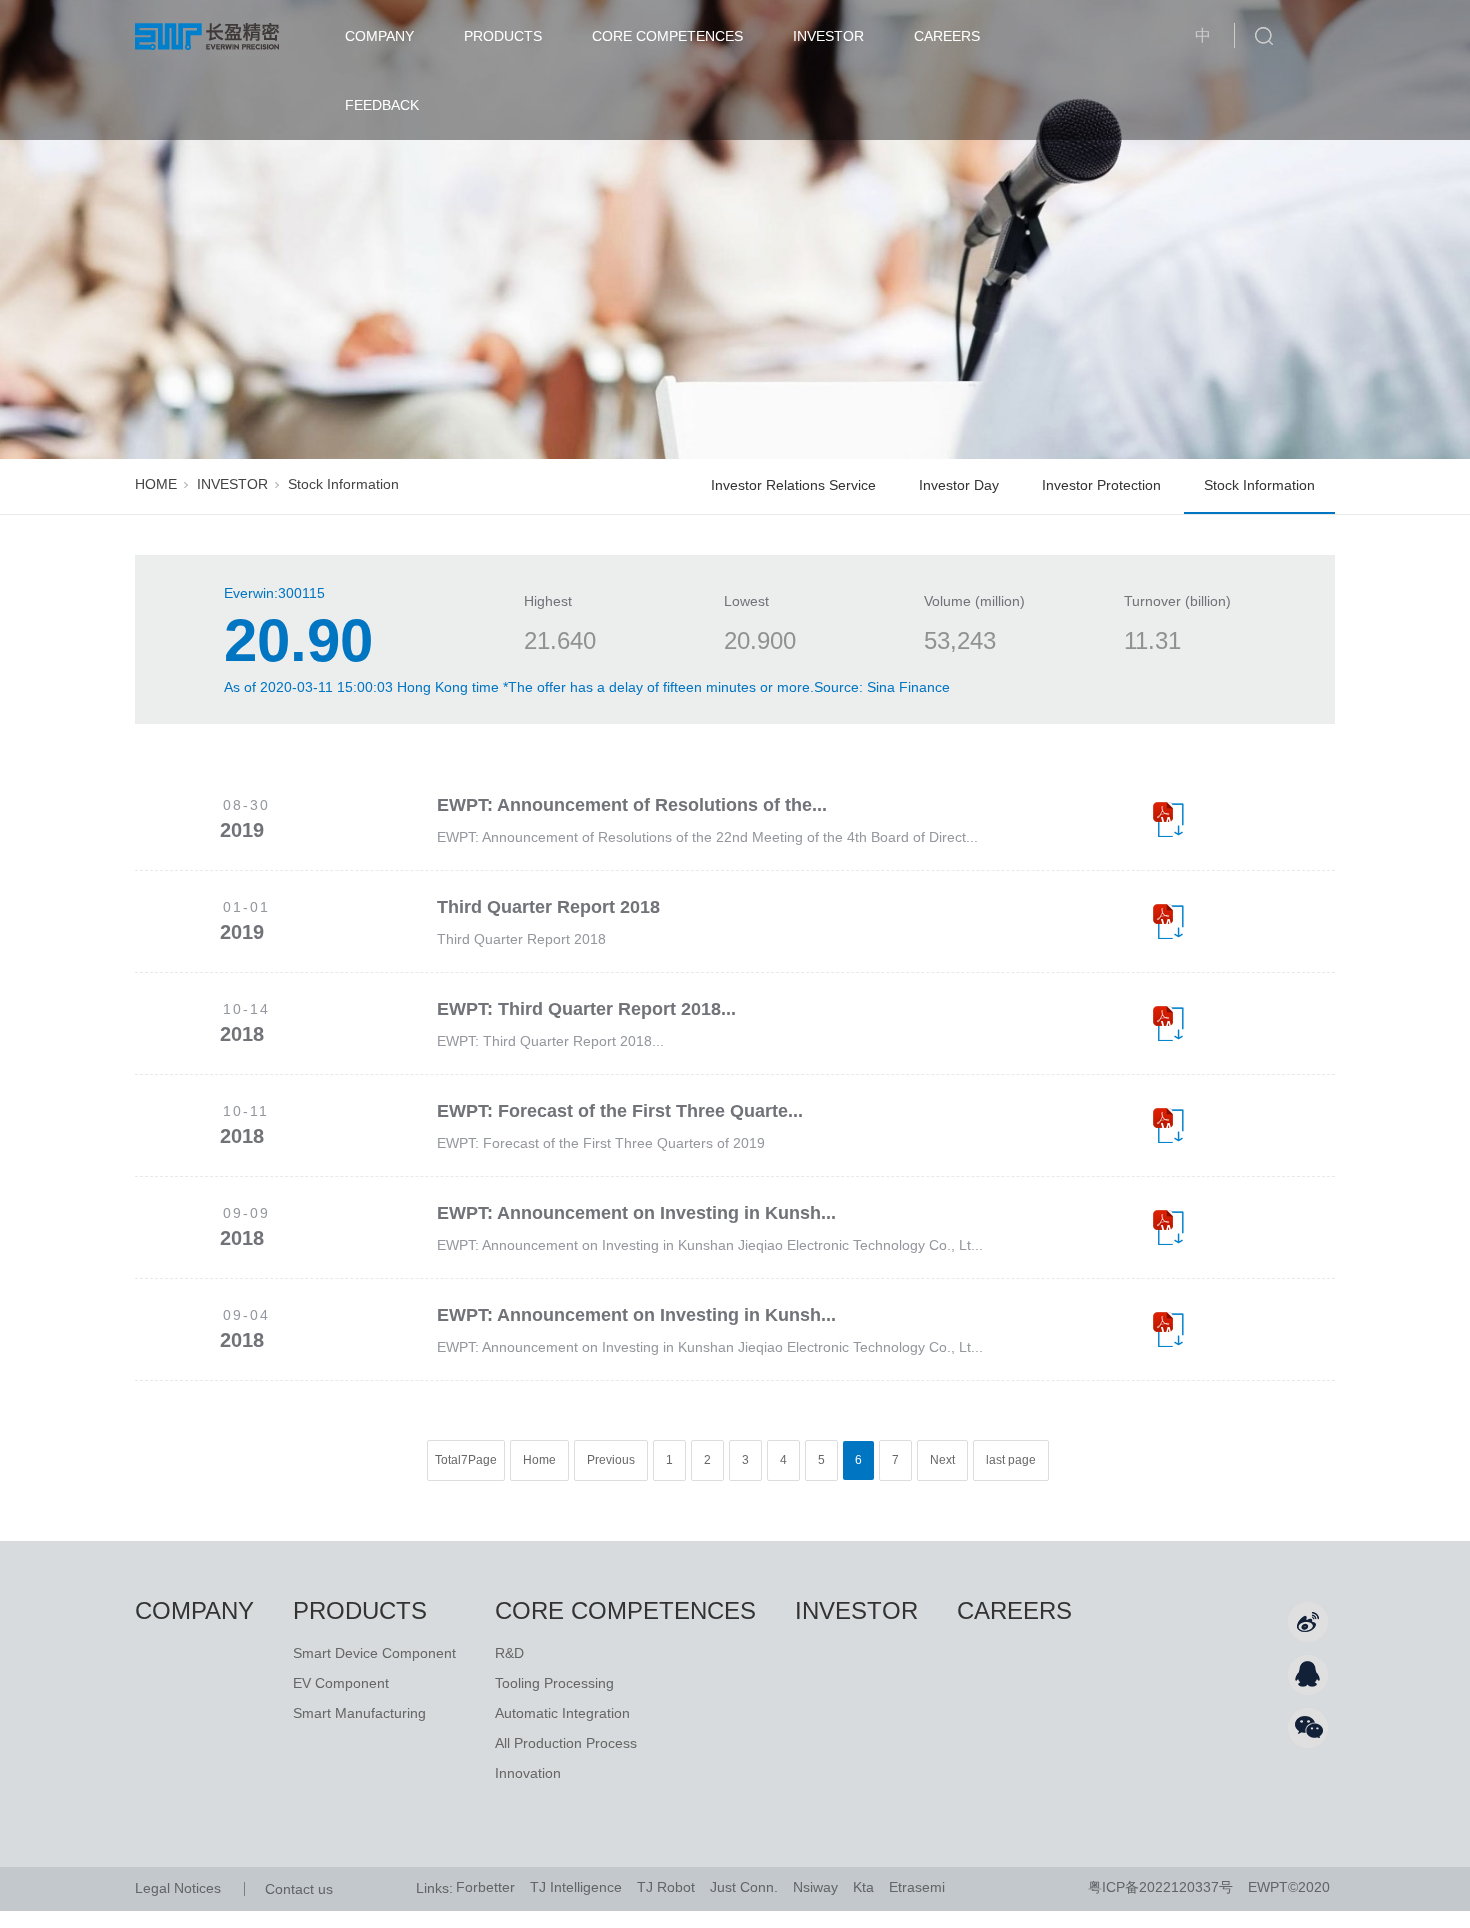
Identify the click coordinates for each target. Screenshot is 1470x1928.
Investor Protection (1101, 485)
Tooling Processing (554, 1683)
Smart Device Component (374, 1653)
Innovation (528, 1773)
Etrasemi (917, 1887)
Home (539, 1460)
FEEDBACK (382, 105)
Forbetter (485, 1887)
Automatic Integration (562, 1713)
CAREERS (947, 36)
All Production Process (566, 1743)
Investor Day (959, 485)
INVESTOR (828, 36)
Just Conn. (744, 1887)
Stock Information (1259, 485)
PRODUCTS (503, 36)
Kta (863, 1887)
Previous (611, 1460)
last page (1011, 1460)
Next (942, 1460)
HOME (156, 484)
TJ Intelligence (576, 1887)
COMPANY (379, 36)
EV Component (341, 1683)
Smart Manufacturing (359, 1713)
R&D (509, 1653)
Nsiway (815, 1887)
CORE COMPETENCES (667, 36)
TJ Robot (666, 1887)
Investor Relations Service (793, 485)
